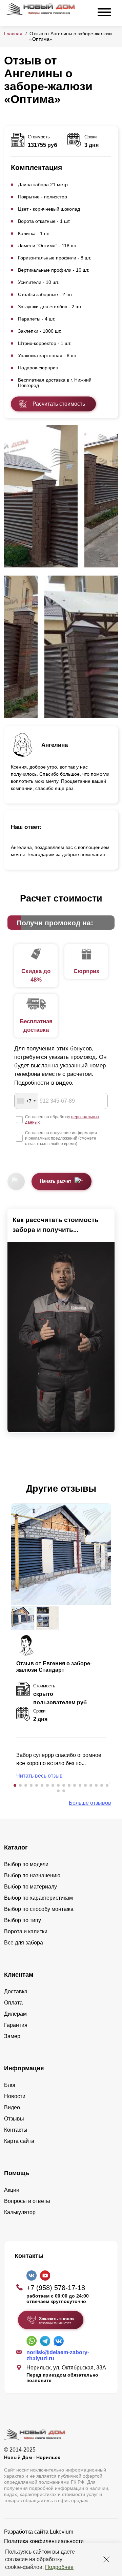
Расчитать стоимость (59, 404)
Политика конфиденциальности (44, 2541)
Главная (13, 34)
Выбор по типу (23, 1920)
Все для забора (24, 1943)
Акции (12, 2190)
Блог (10, 2085)
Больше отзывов (90, 1803)
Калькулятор (20, 2212)
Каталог (16, 1847)
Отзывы (14, 2119)
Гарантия (16, 2025)
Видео (12, 2107)
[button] (15, 1785)
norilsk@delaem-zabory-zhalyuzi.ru (58, 2355)
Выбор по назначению (32, 1875)
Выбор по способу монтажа (39, 1909)
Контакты (16, 2130)
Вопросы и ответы (27, 2201)
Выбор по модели (26, 1864)
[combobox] (26, 1101)
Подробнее (59, 2567)
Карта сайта (19, 2141)
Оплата (13, 2003)
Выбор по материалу (30, 1887)
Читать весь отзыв (39, 1776)
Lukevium (62, 2532)
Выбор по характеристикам (38, 1898)
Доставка (16, 1991)
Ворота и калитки (26, 1931)
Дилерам (15, 2014)
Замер (12, 2036)
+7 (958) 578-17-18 (56, 2288)
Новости (15, 2096)
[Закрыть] (106, 2559)
